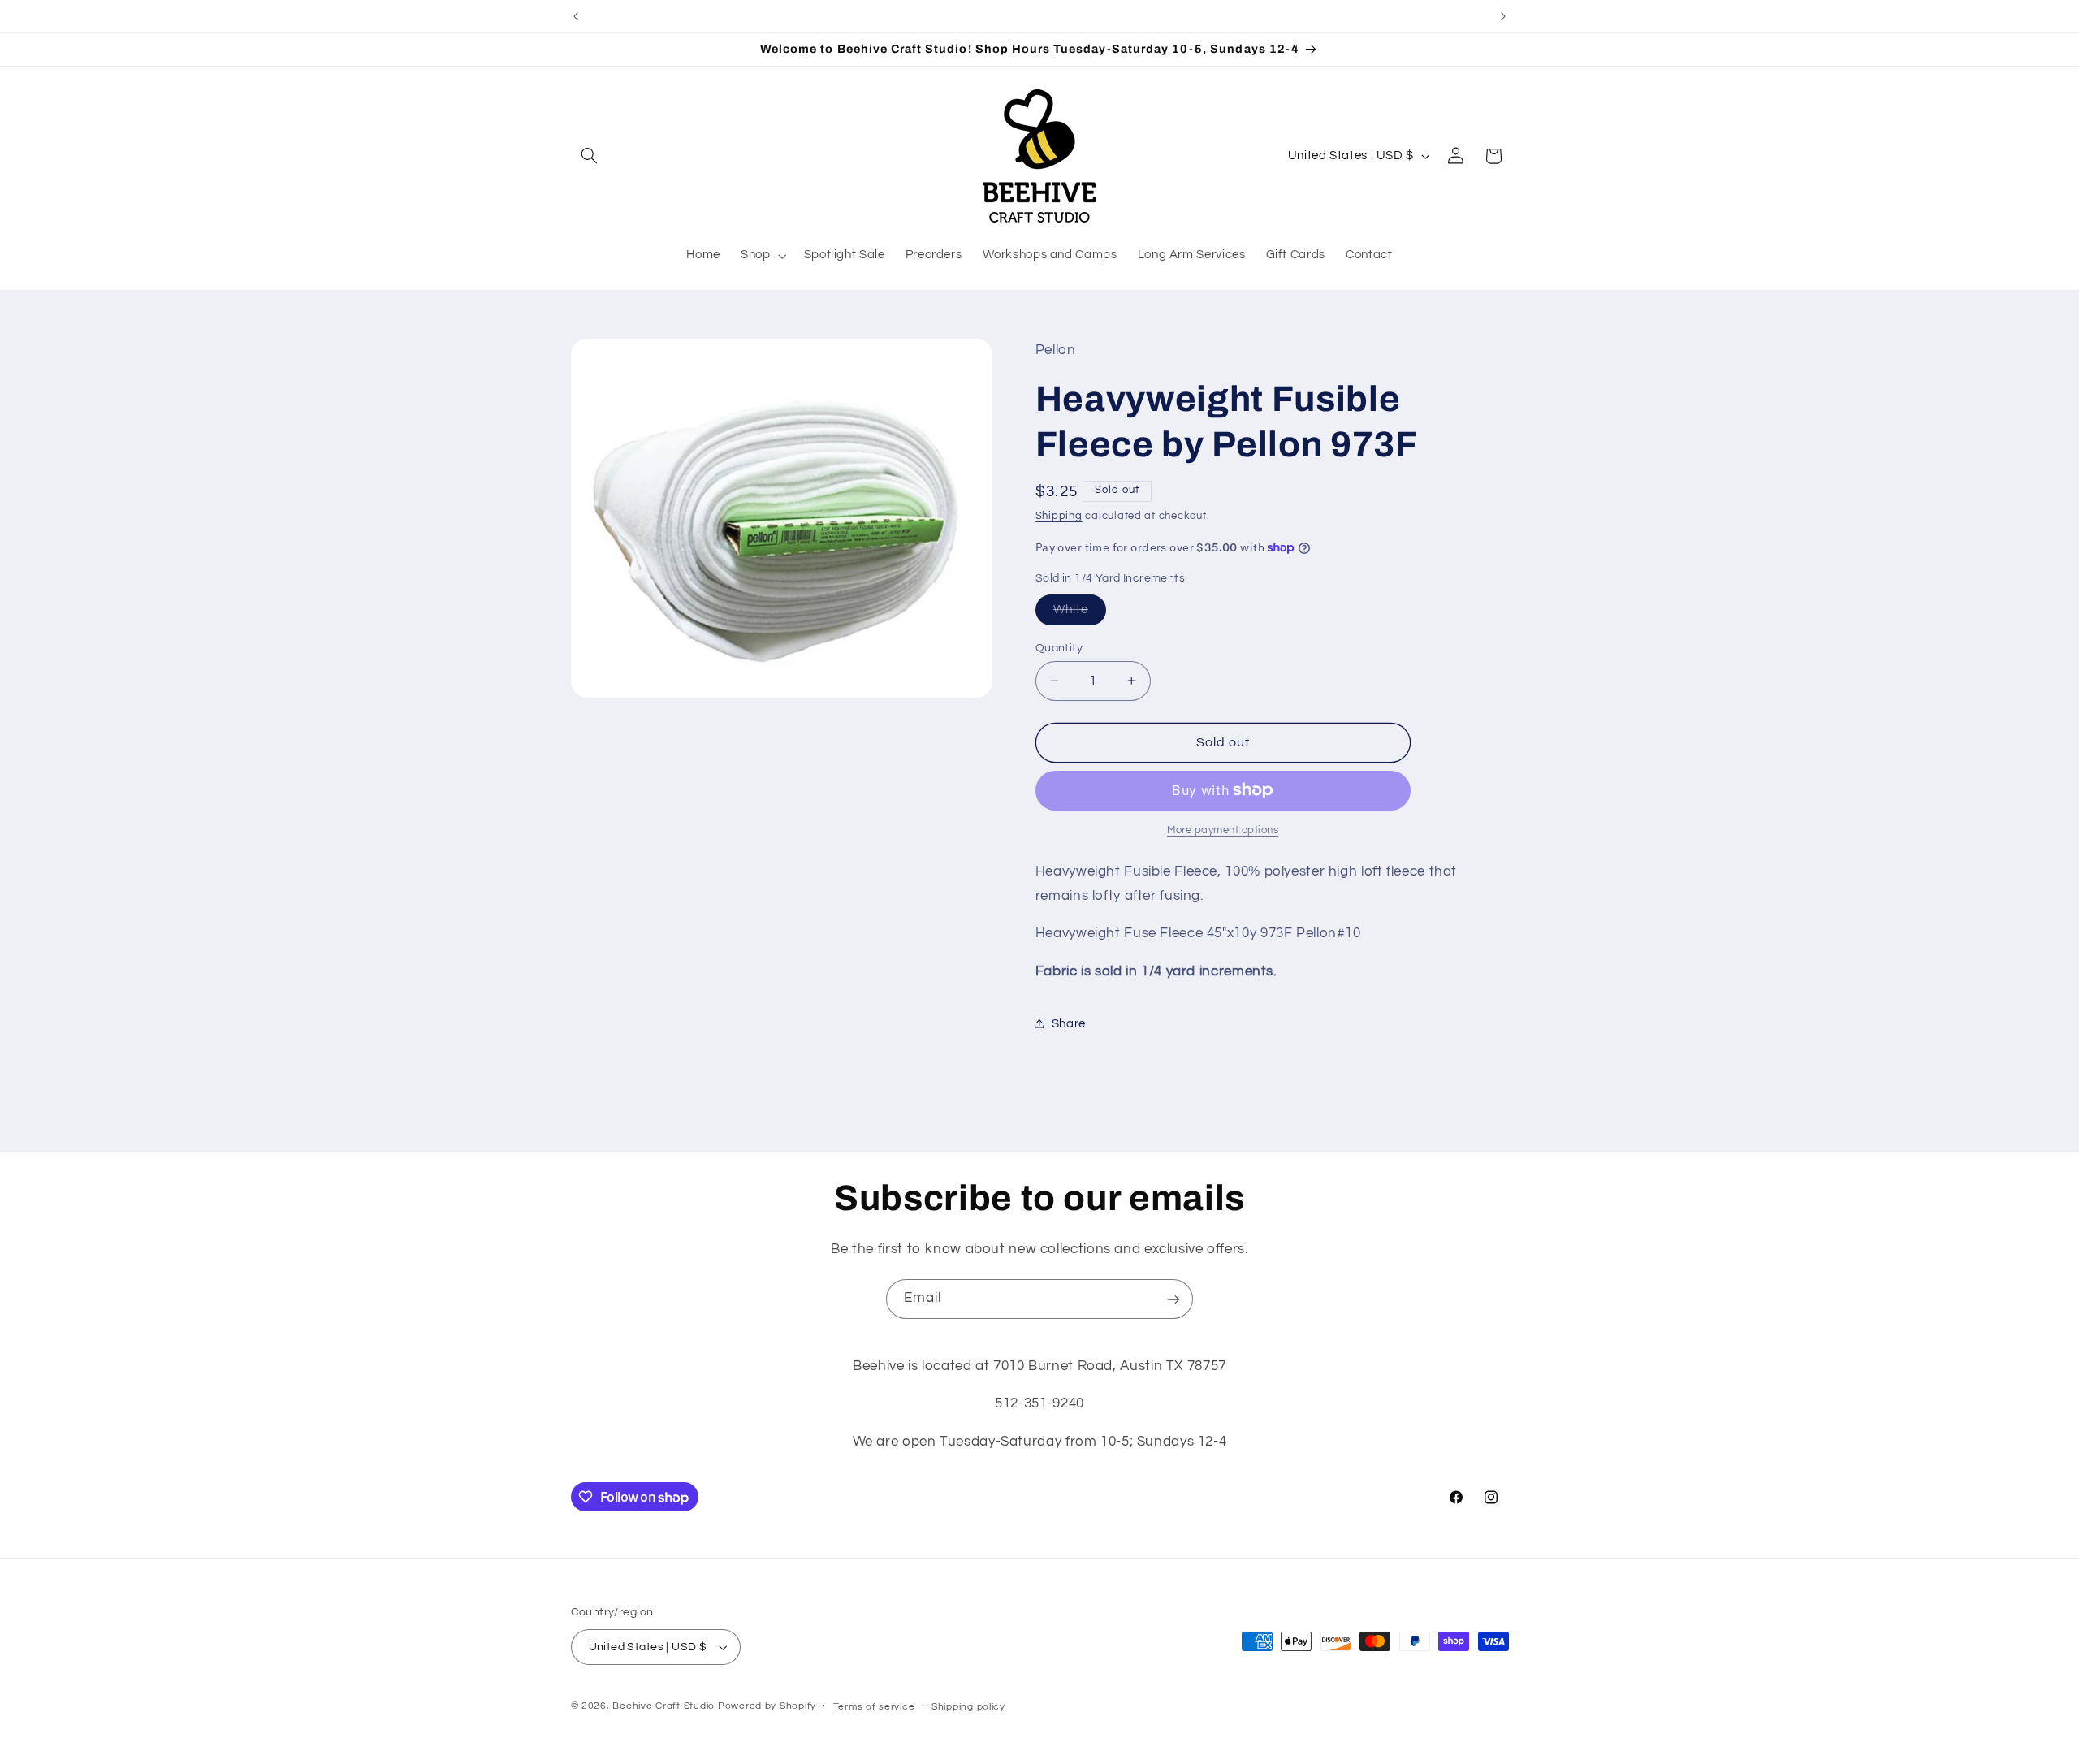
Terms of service (874, 1707)
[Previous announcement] (576, 16)
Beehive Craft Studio (663, 1706)
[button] (590, 156)
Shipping (1059, 515)
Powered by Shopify (767, 1706)
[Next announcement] (1503, 16)
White (1080, 613)
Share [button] (1069, 1023)
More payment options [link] (1223, 830)
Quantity (1059, 647)
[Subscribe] (1173, 1299)
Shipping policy (968, 1707)
